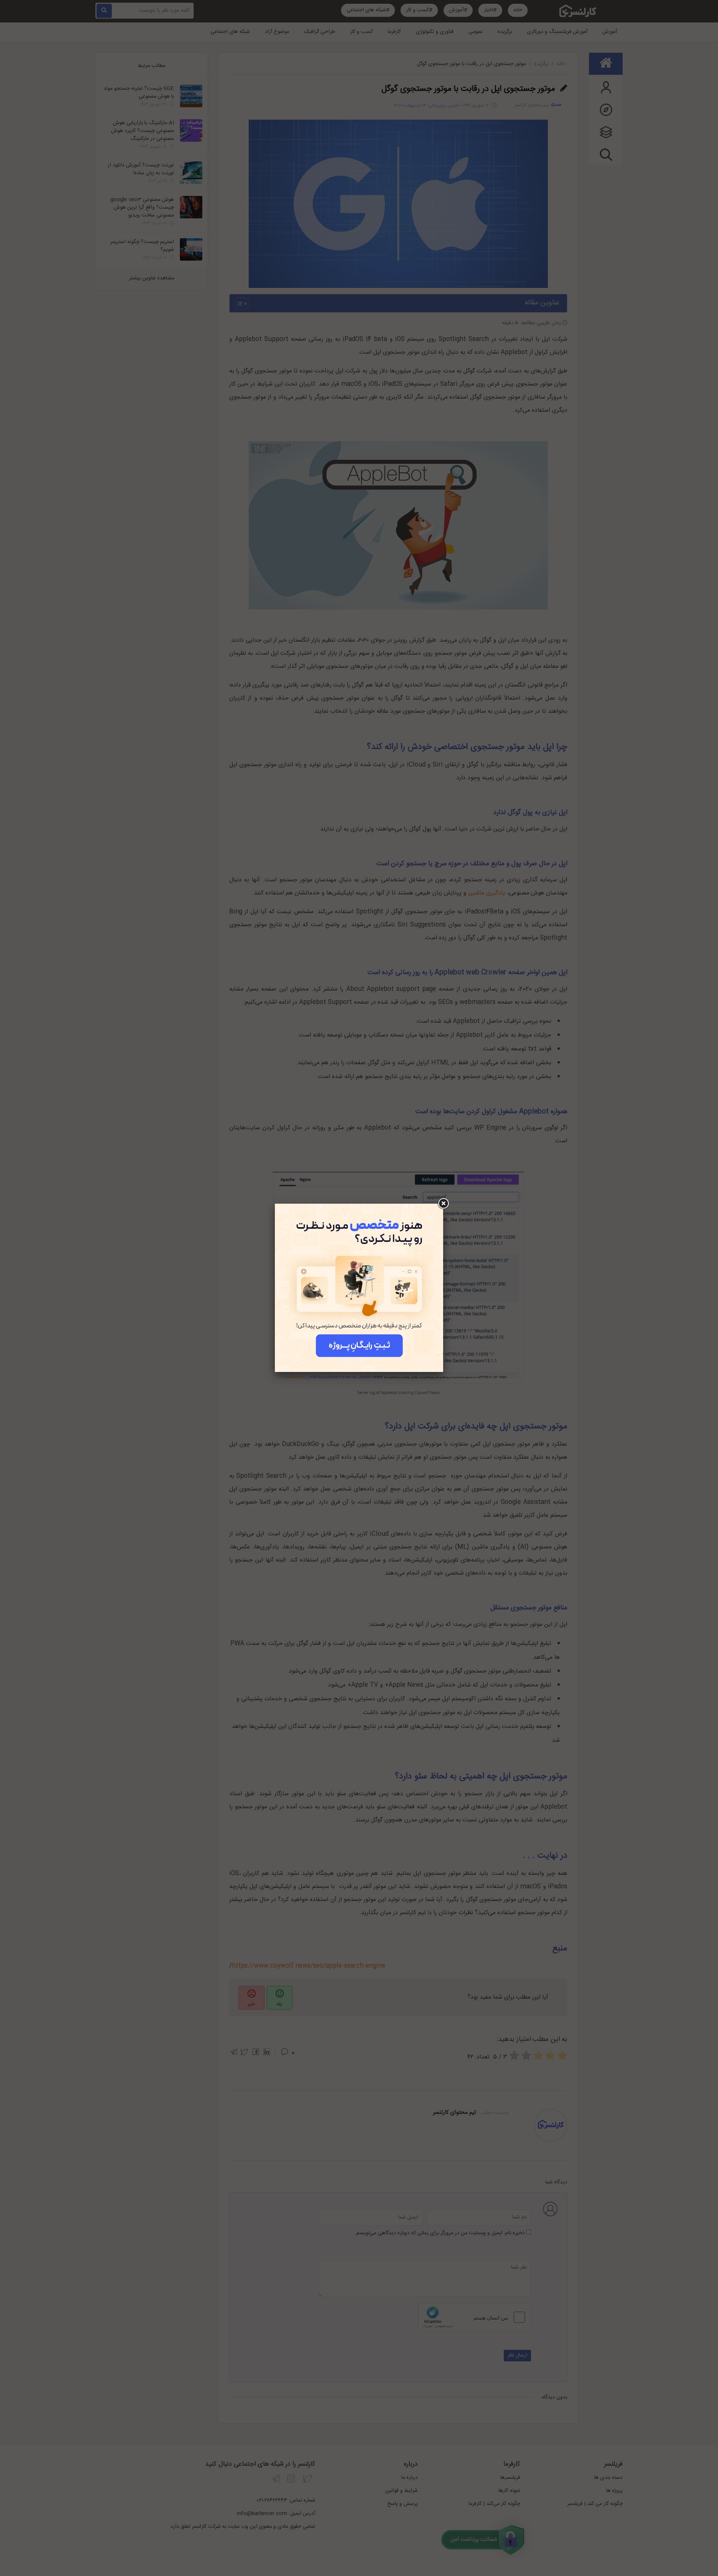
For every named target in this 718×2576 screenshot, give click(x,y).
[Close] (443, 1204)
